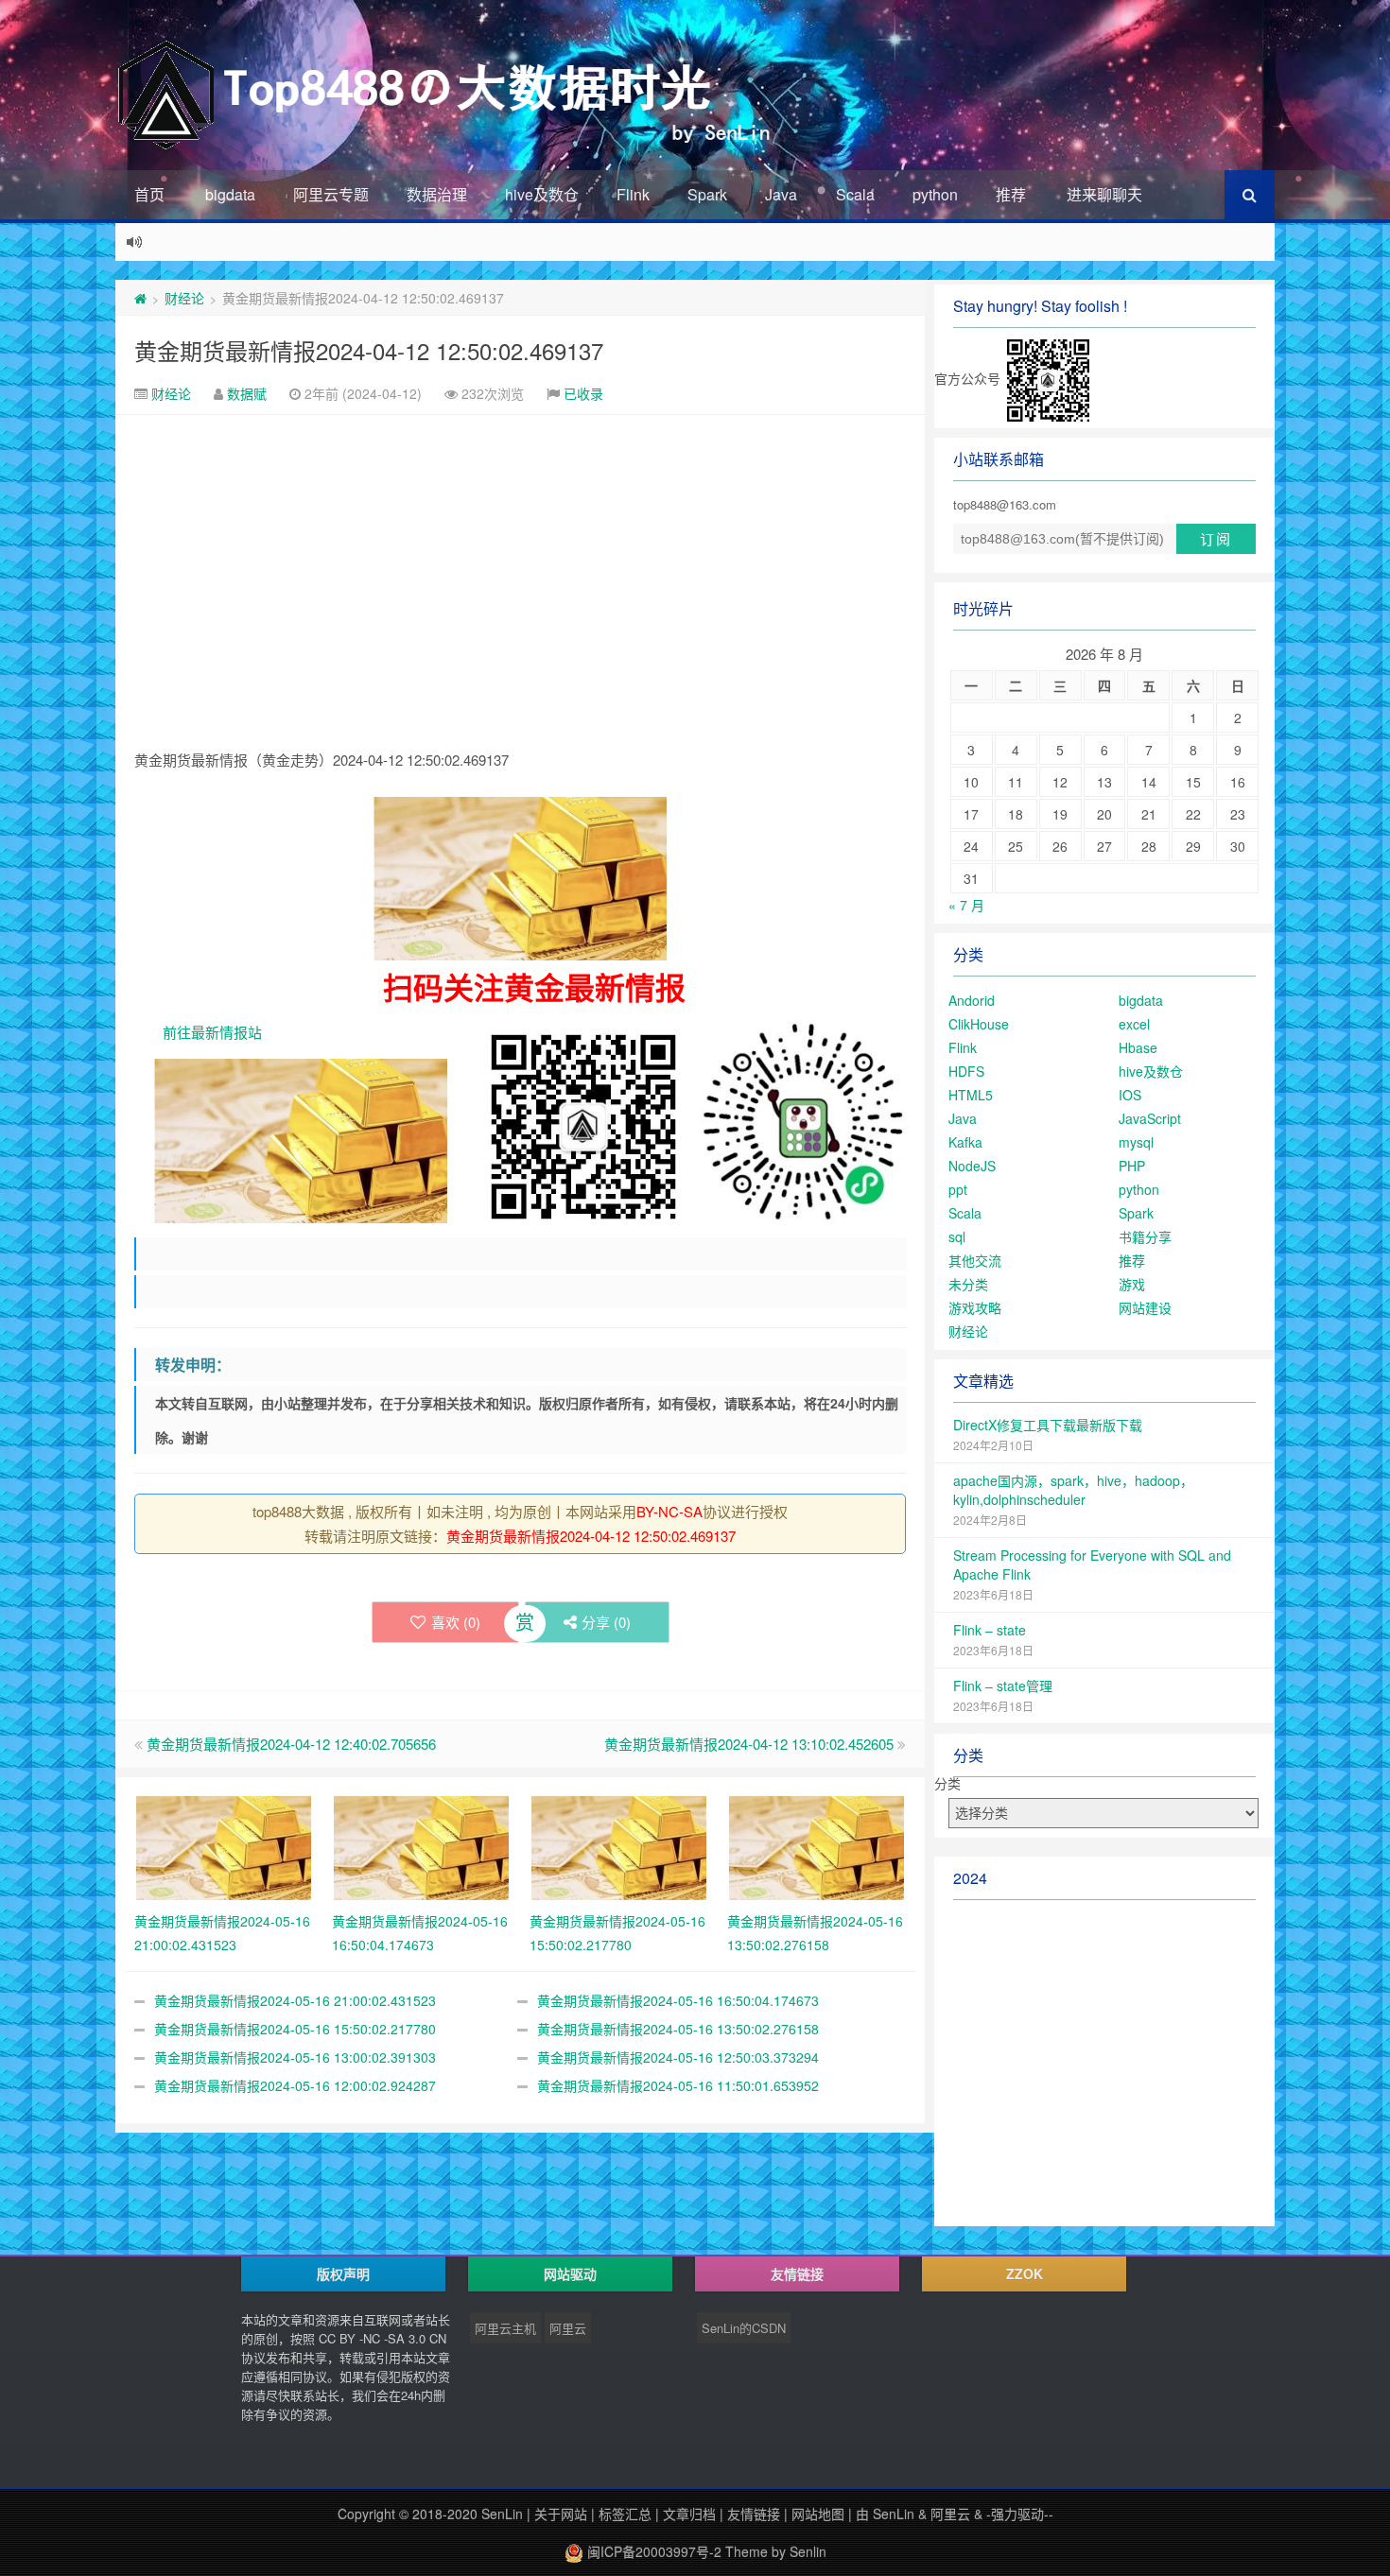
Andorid (972, 1000)
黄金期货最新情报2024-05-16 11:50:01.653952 (678, 2085)
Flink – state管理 (1003, 1686)
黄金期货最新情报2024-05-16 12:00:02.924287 (295, 2085)
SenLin (502, 2514)
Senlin (808, 2551)
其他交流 (975, 1260)
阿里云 (568, 2328)
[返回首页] (140, 298)
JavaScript (1150, 1118)
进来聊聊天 (1104, 194)
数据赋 (247, 393)
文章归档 (689, 2514)
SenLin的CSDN (744, 2328)
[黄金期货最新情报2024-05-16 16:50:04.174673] (421, 1845)
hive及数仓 (542, 194)
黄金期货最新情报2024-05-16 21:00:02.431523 (295, 2000)
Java (781, 194)
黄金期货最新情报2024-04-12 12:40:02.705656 (291, 1744)
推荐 (1011, 194)
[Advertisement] (520, 557)
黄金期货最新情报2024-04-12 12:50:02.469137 (369, 350)
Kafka (965, 1142)
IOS (1130, 1095)
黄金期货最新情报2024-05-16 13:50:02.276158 (678, 2029)
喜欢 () (456, 1622)
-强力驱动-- (1020, 2514)
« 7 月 (966, 905)
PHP (1132, 1166)
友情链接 (754, 2514)
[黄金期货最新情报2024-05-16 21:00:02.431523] (224, 1845)
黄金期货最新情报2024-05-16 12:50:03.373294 (678, 2057)
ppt (958, 1189)
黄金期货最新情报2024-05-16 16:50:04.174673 (678, 2000)
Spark (707, 194)
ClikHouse (979, 1024)
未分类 (968, 1284)
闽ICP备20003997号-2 (652, 2551)
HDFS (966, 1071)
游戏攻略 (975, 1307)
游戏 (1132, 1284)
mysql (1136, 1142)
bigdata (230, 194)
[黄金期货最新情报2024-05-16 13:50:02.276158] (817, 1845)
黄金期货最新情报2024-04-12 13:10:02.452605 (749, 1744)
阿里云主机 (505, 2328)
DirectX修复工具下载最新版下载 (1048, 1425)
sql (957, 1236)
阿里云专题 (331, 194)
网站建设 (1145, 1307)
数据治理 (437, 194)
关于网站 (561, 2514)
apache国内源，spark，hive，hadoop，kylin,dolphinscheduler (1073, 1490)
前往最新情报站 (212, 1032)
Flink (633, 194)
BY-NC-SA (669, 1511)
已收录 (583, 393)
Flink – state (990, 1630)
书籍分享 (1145, 1236)
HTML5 (971, 1095)
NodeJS (972, 1166)
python (935, 194)
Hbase (1138, 1047)
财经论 (184, 298)
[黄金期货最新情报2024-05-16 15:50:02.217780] (619, 1845)
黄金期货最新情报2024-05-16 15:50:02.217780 (295, 2029)
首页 (149, 194)
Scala (855, 194)
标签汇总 (625, 2514)
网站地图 (818, 2514)
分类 (947, 1783)
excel (1134, 1024)
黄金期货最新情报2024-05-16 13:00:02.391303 (295, 2057)
